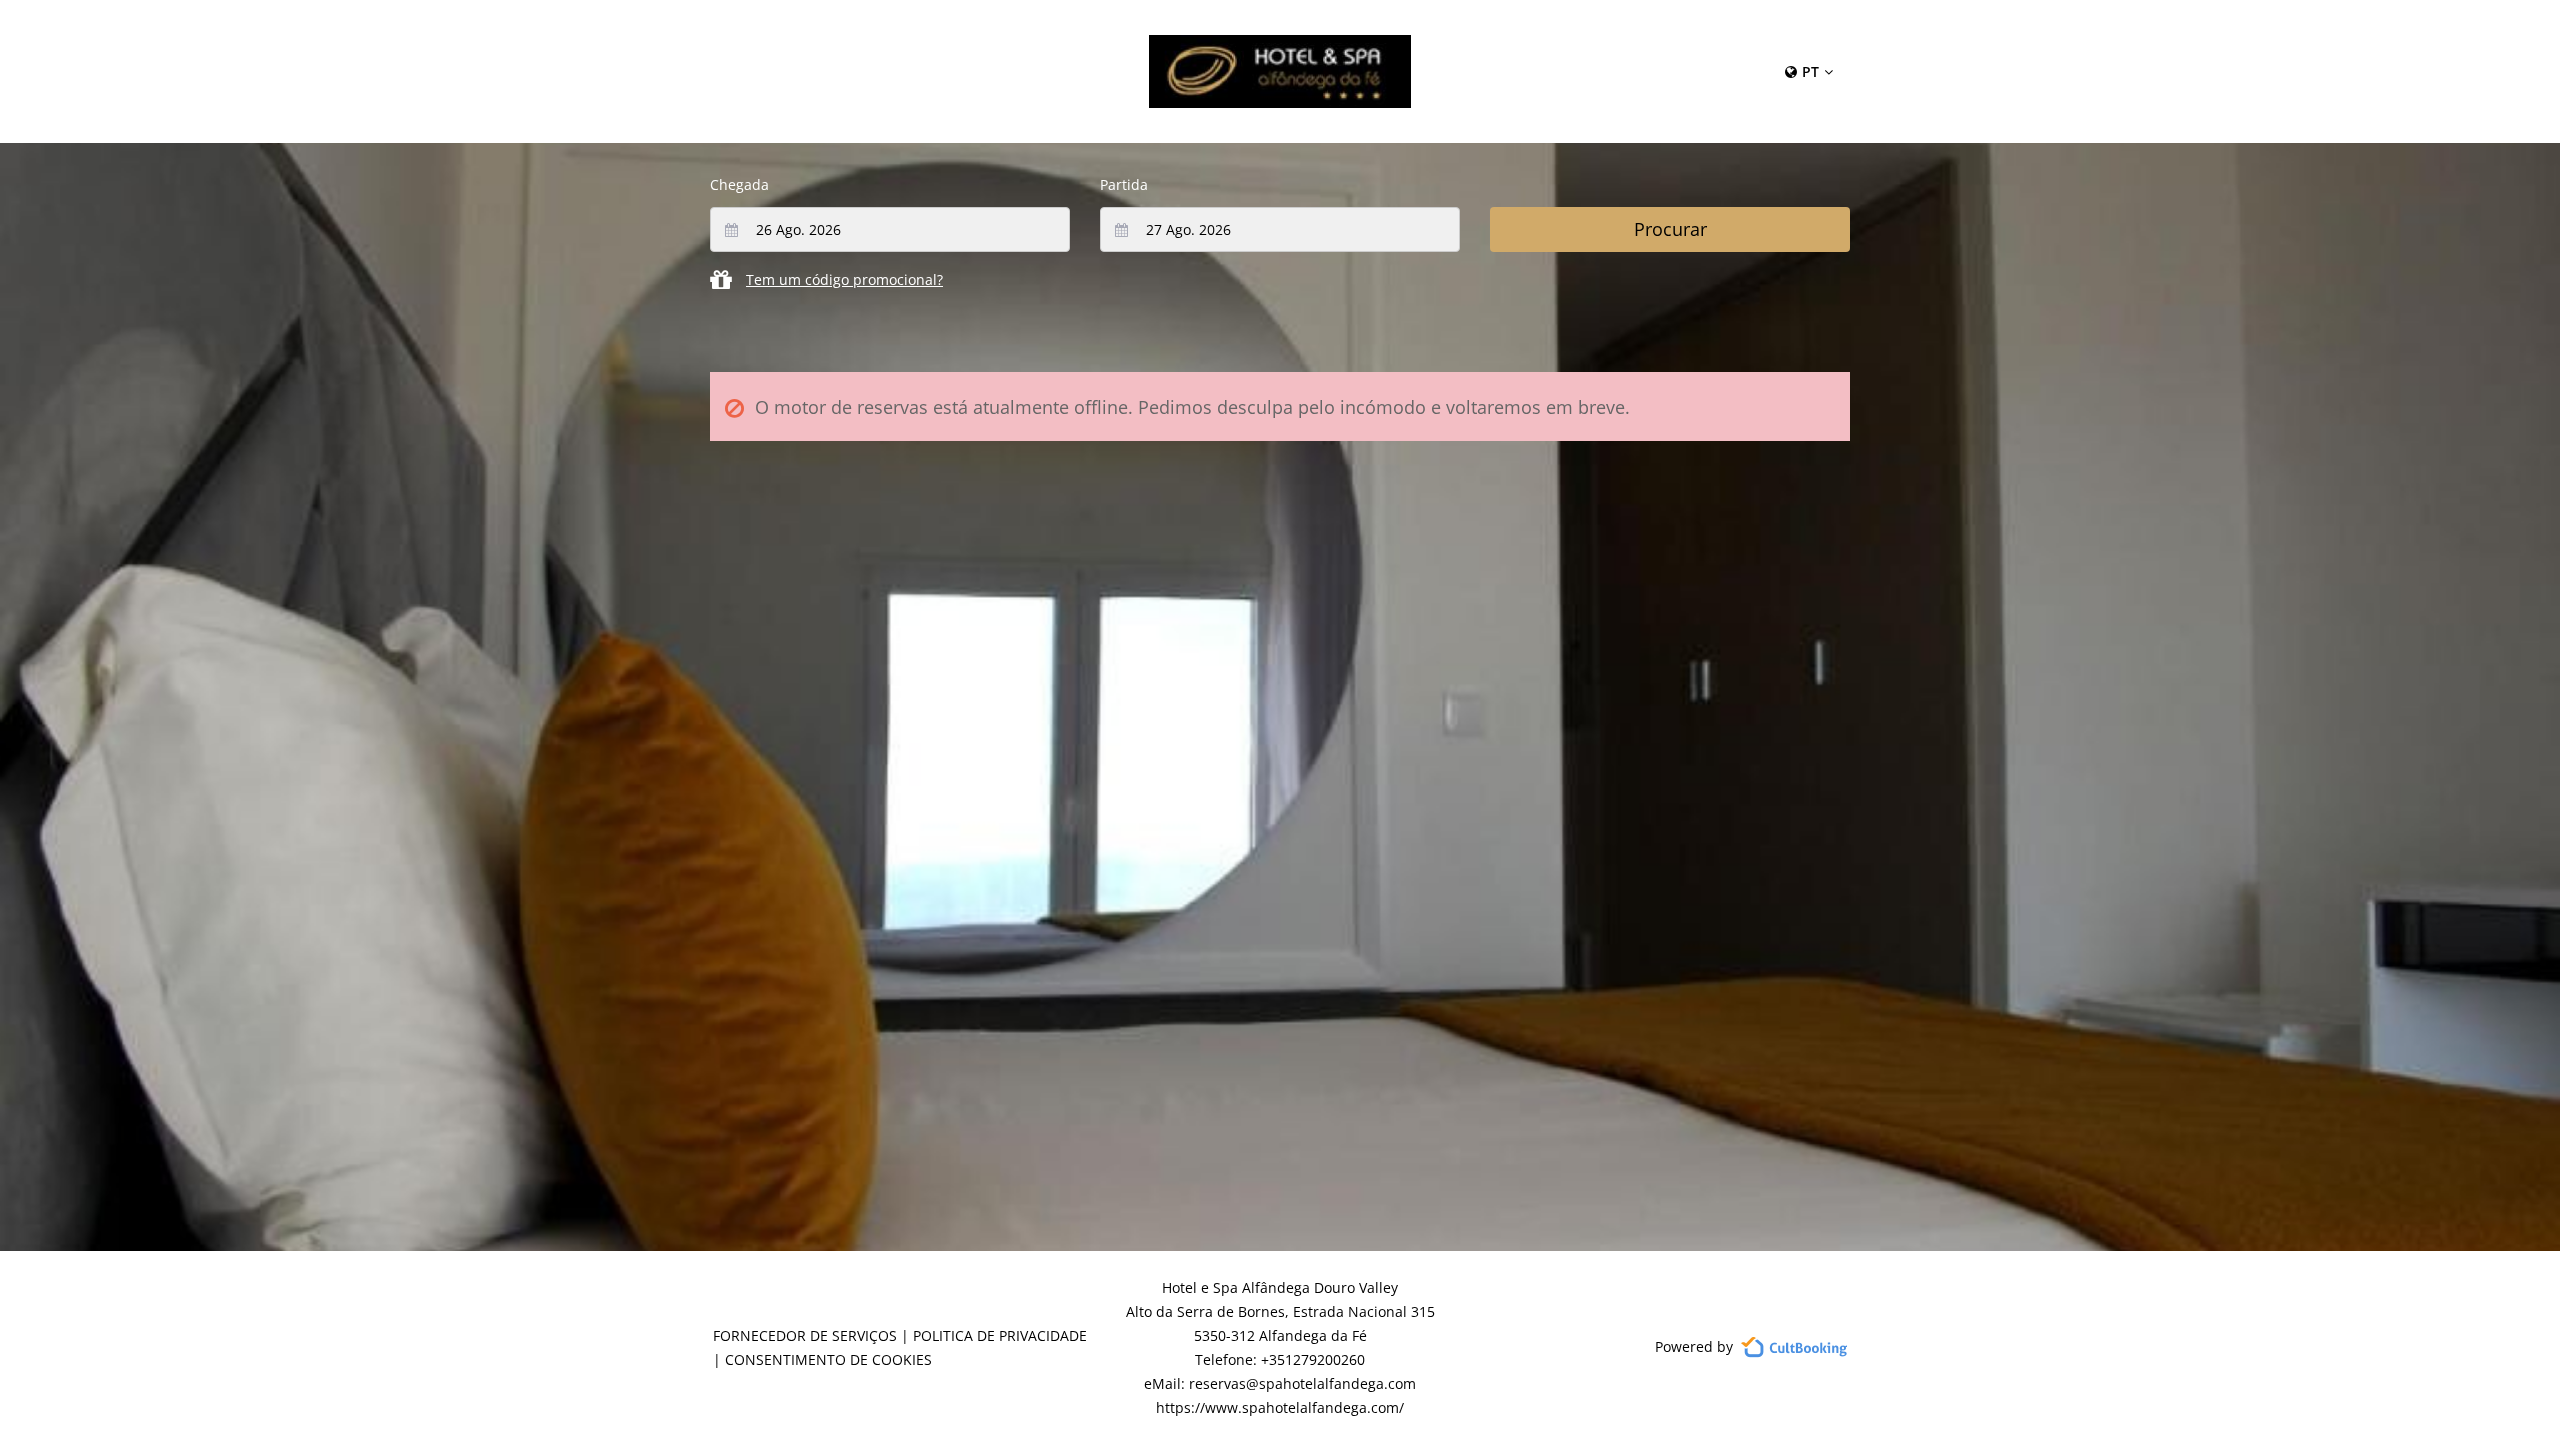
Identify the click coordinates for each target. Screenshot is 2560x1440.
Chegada (739, 184)
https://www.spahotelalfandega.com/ (1280, 1407)
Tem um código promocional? (844, 279)
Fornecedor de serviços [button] (805, 1335)
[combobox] (890, 229)
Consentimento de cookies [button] (828, 1359)
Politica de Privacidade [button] (1000, 1335)
